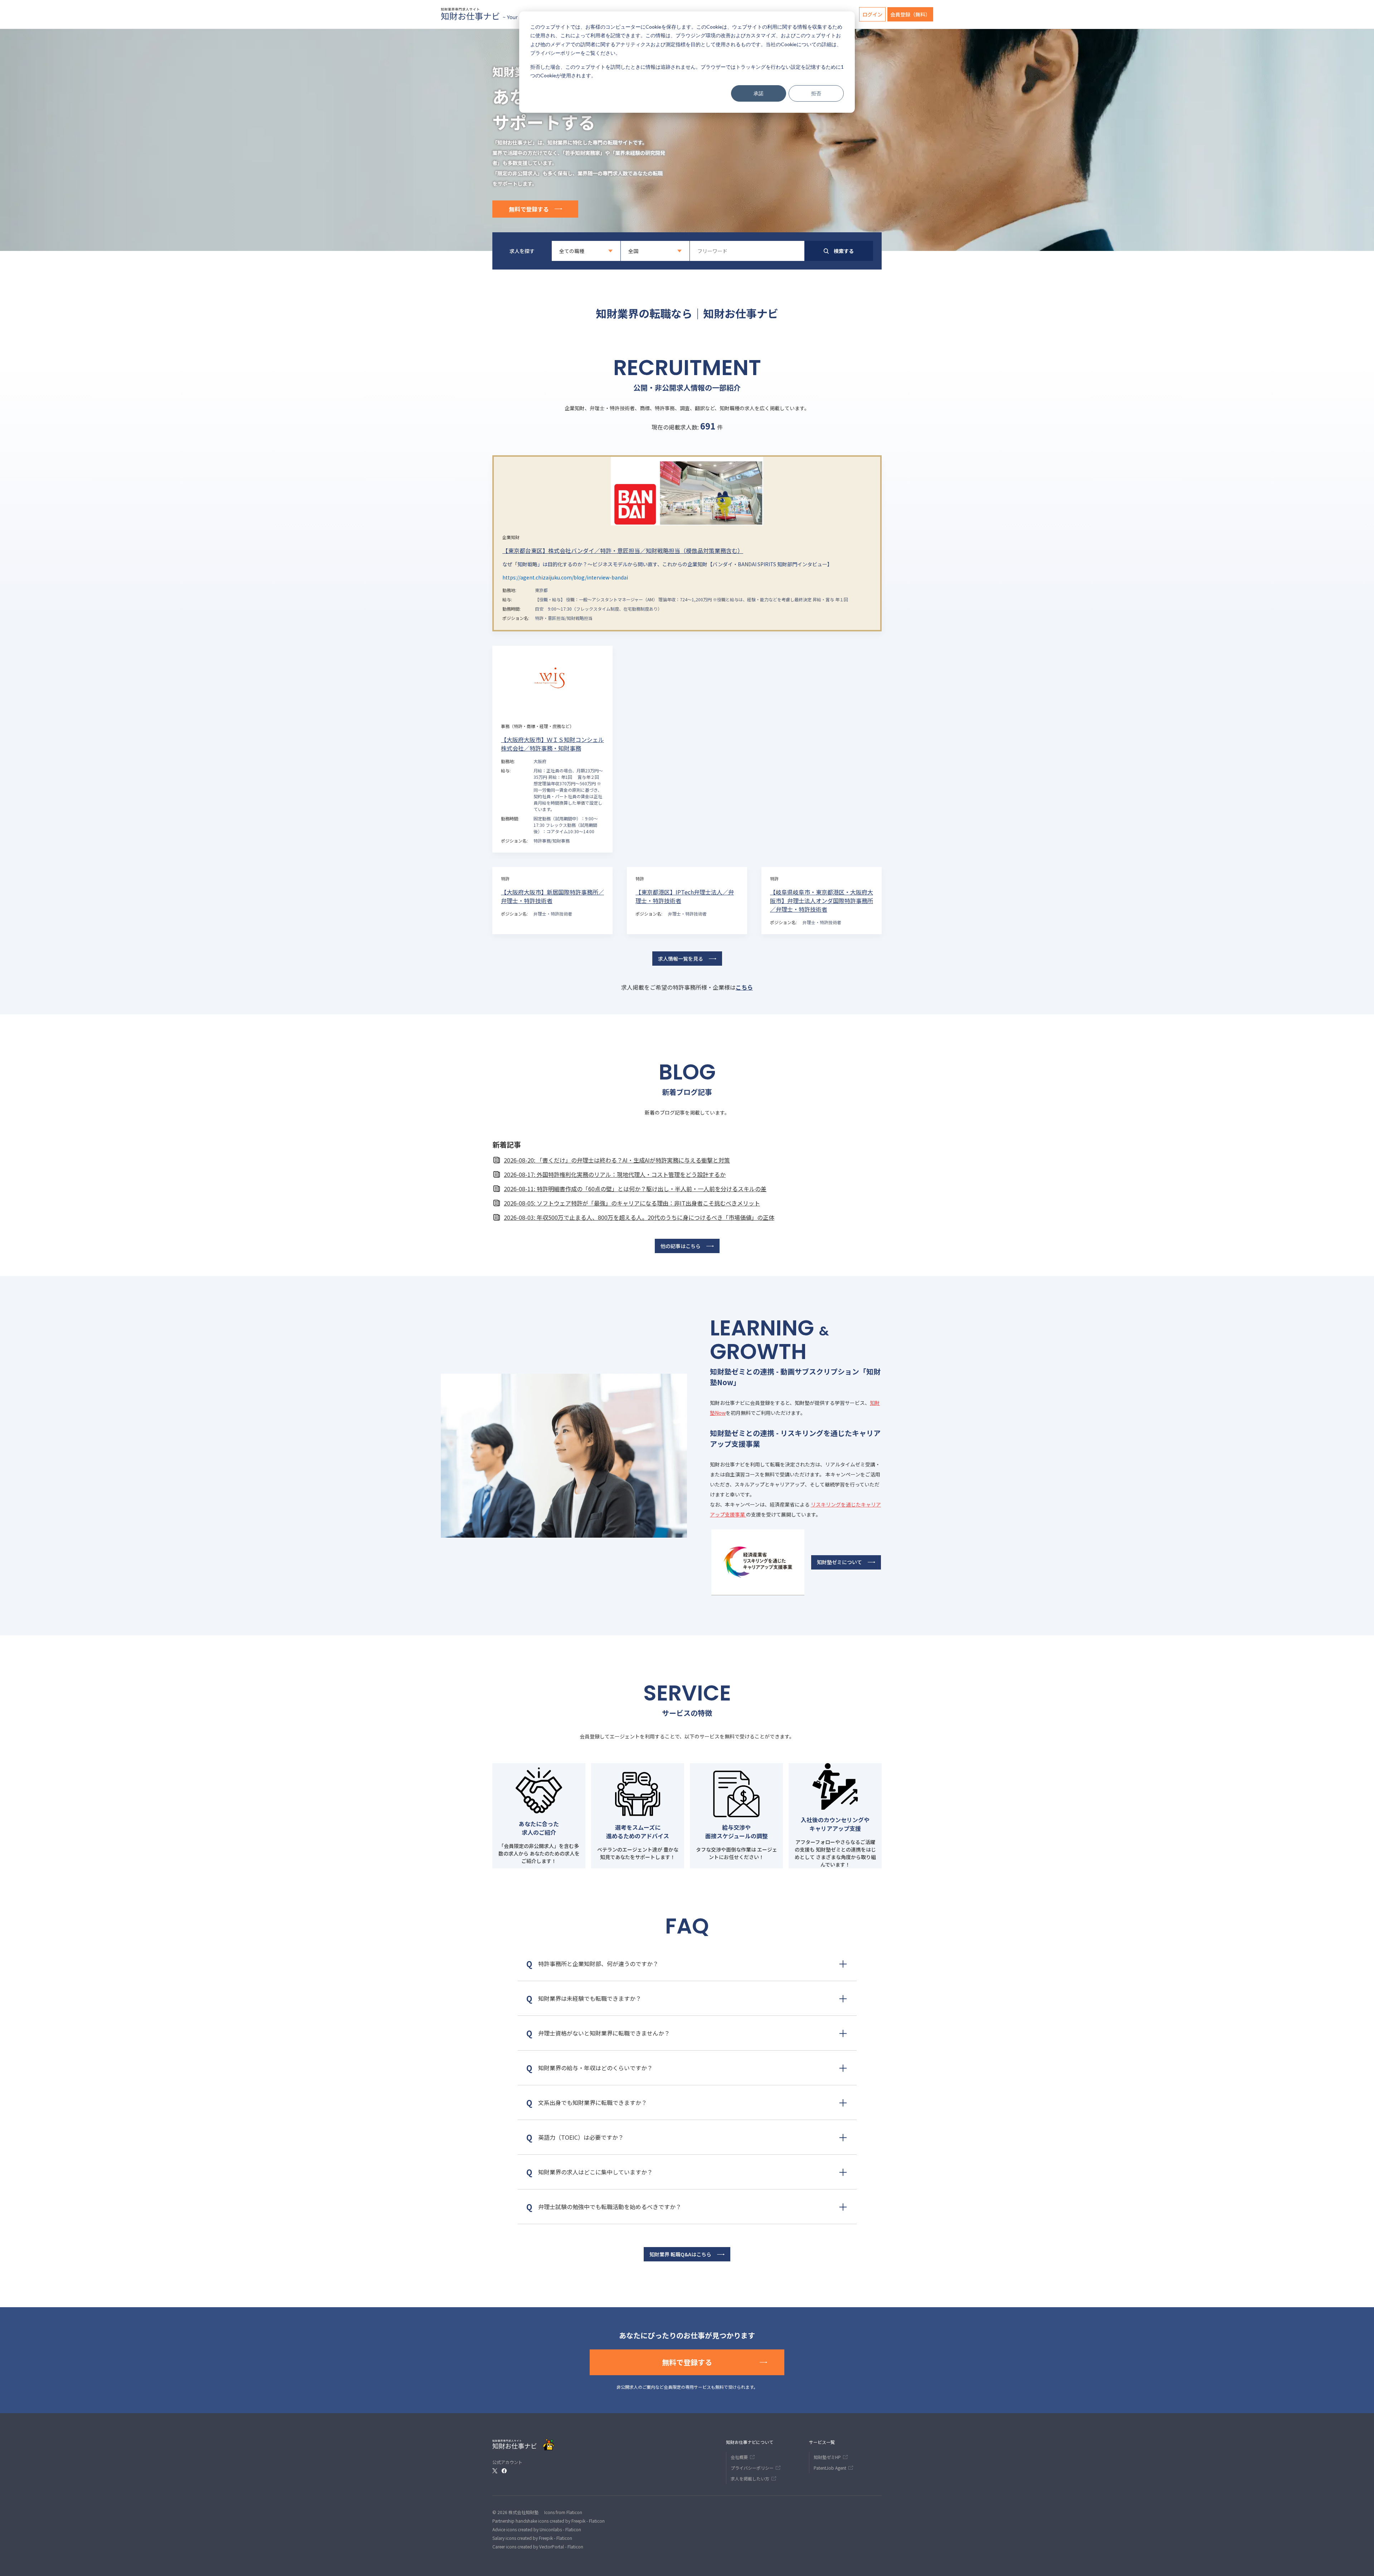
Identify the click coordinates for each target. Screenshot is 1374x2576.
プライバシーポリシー (555, 53)
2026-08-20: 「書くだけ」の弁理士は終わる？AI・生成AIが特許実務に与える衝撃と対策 (617, 1160)
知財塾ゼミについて (839, 1562)
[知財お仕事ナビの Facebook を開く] (504, 2471)
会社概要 (739, 2457)
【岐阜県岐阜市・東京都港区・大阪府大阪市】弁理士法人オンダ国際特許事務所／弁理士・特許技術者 (822, 901)
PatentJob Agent (830, 2468)
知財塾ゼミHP (827, 2457)
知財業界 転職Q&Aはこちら (680, 2254)
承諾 (759, 93)
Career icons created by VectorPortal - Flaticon (538, 2546)
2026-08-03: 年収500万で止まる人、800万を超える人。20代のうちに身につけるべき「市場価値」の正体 (639, 1217)
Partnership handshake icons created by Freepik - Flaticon (549, 2521)
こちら (744, 987)
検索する (844, 251)
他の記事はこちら (681, 1246)
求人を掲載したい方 (750, 2478)
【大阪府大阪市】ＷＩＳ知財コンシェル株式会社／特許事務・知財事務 (552, 744)
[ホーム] (516, 14)
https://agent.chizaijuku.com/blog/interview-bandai (565, 577)
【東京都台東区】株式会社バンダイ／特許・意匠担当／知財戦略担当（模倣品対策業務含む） (623, 550)
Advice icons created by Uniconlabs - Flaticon (537, 2529)
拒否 (816, 93)
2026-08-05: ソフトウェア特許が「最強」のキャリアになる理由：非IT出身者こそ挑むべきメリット (632, 1203)
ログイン (872, 14)
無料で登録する (529, 209)
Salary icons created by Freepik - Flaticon (532, 2538)
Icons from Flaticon (563, 2512)
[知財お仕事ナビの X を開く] (495, 2471)
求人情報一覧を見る (681, 959)
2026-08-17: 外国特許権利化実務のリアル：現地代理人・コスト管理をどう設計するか (615, 1174)
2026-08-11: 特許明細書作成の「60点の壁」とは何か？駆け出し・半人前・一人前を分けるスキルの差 (635, 1189)
